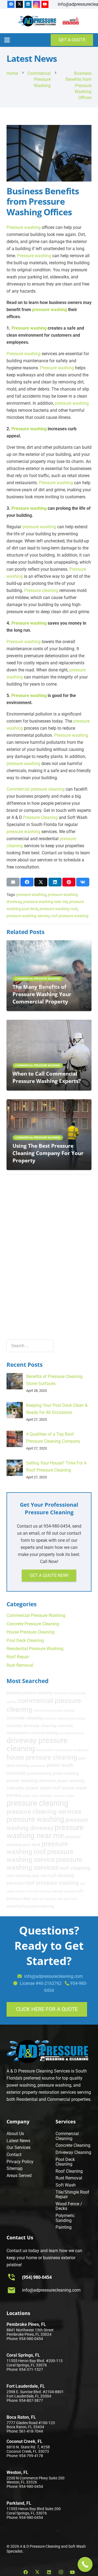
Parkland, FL (19, 2503)
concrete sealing (45, 1733)
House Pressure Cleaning (30, 1632)
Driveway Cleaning (73, 2152)
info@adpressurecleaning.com (51, 2290)
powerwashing (39, 1773)
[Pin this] (69, 882)
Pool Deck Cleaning (25, 1640)
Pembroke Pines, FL (26, 2324)
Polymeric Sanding (65, 2218)
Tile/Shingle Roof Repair (72, 2195)
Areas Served (19, 2176)
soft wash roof (67, 1899)
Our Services (19, 2147)
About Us (15, 2134)
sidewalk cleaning (63, 1891)
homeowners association (72, 1750)
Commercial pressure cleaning (36, 789)
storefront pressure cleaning (30, 1906)
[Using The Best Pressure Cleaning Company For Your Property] (49, 1103)
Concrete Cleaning (73, 2145)
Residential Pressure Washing (35, 1649)
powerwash (38, 1766)
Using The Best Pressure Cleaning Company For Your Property (48, 1153)
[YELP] (71, 21)
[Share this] (27, 882)
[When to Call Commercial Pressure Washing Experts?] (49, 1023)
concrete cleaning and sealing (64, 1719)
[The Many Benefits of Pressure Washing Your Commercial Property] (49, 944)
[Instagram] (36, 4)
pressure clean (64, 1796)
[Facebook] (11, 4)
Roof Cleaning (69, 2171)
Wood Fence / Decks (69, 2206)
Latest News (18, 2141)
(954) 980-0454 (37, 2277)
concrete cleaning (25, 1718)
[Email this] (13, 882)
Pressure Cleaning (40, 817)
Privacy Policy (20, 2162)
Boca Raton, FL (21, 2417)
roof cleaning (75, 1868)
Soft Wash (66, 2185)
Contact (14, 2155)
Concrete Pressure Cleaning (33, 1624)
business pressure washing (29, 1693)
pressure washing (50, 310)
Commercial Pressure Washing (36, 1615)
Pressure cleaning (41, 590)
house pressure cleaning (42, 1757)
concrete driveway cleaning (31, 1726)
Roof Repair (18, 1657)
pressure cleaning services (44, 1812)
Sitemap (15, 2168)
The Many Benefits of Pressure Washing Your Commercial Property (42, 994)
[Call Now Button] (85, 2564)
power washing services (31, 1780)
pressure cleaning (37, 1803)
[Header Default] (37, 21)
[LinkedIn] (28, 4)
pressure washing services (44, 1863)
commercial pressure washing (54, 1711)
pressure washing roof (58, 909)
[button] (7, 40)
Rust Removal (20, 1665)
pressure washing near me (45, 902)
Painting (64, 2227)
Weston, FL (17, 2472)
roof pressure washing (70, 916)
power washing (66, 1773)
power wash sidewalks (38, 1796)
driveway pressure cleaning (37, 1744)
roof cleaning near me (26, 1876)
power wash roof (43, 1788)
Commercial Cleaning (67, 2136)
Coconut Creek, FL (24, 2441)
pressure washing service (28, 916)
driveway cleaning (72, 1733)
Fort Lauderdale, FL (26, 2386)
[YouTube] (45, 4)
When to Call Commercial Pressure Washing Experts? (47, 1077)
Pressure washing (24, 227)
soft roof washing (44, 1899)
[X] (19, 4)
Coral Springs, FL (23, 2355)
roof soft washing (38, 1891)
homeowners (45, 1750)
